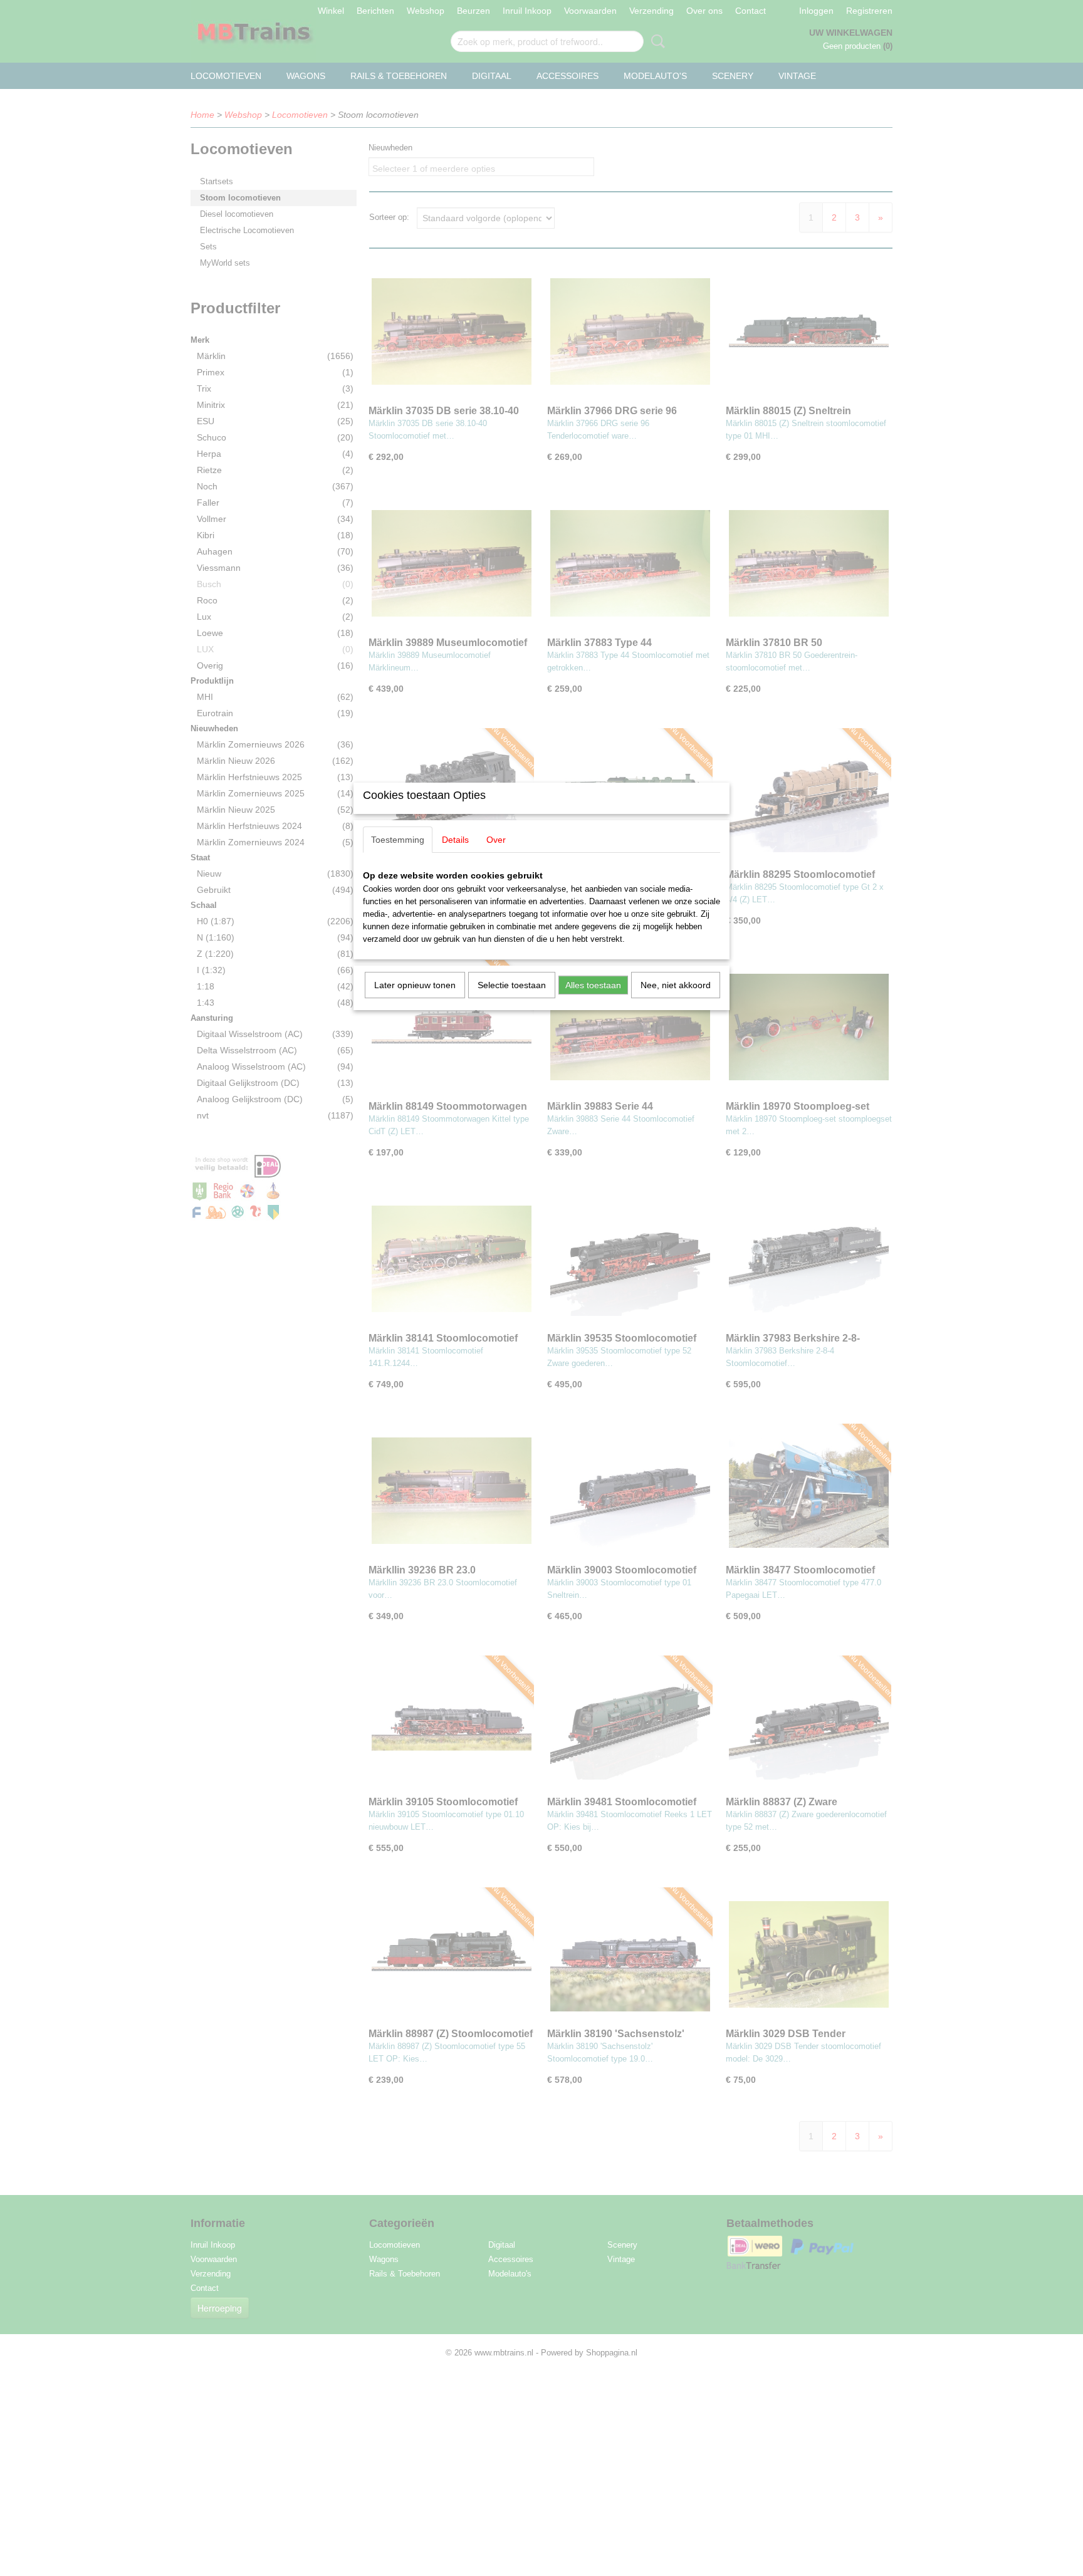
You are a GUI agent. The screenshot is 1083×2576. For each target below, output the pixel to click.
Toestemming (398, 840)
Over (496, 840)
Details (455, 840)
